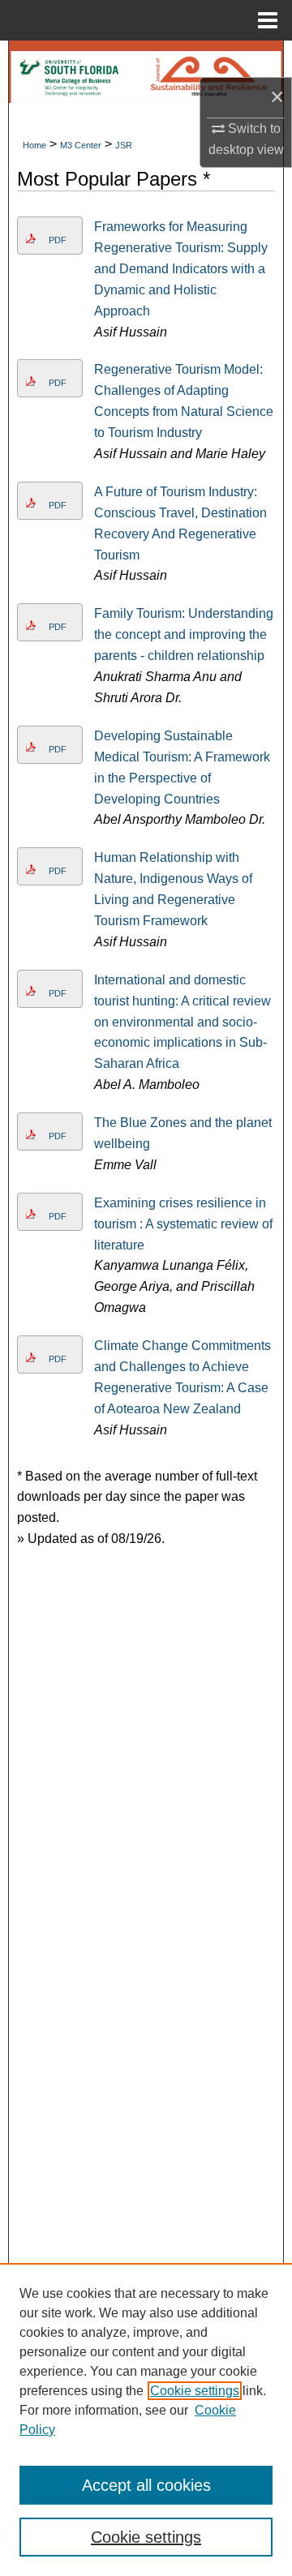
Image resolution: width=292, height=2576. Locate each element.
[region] (146, 2420)
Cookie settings (195, 2391)
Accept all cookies (146, 2485)
